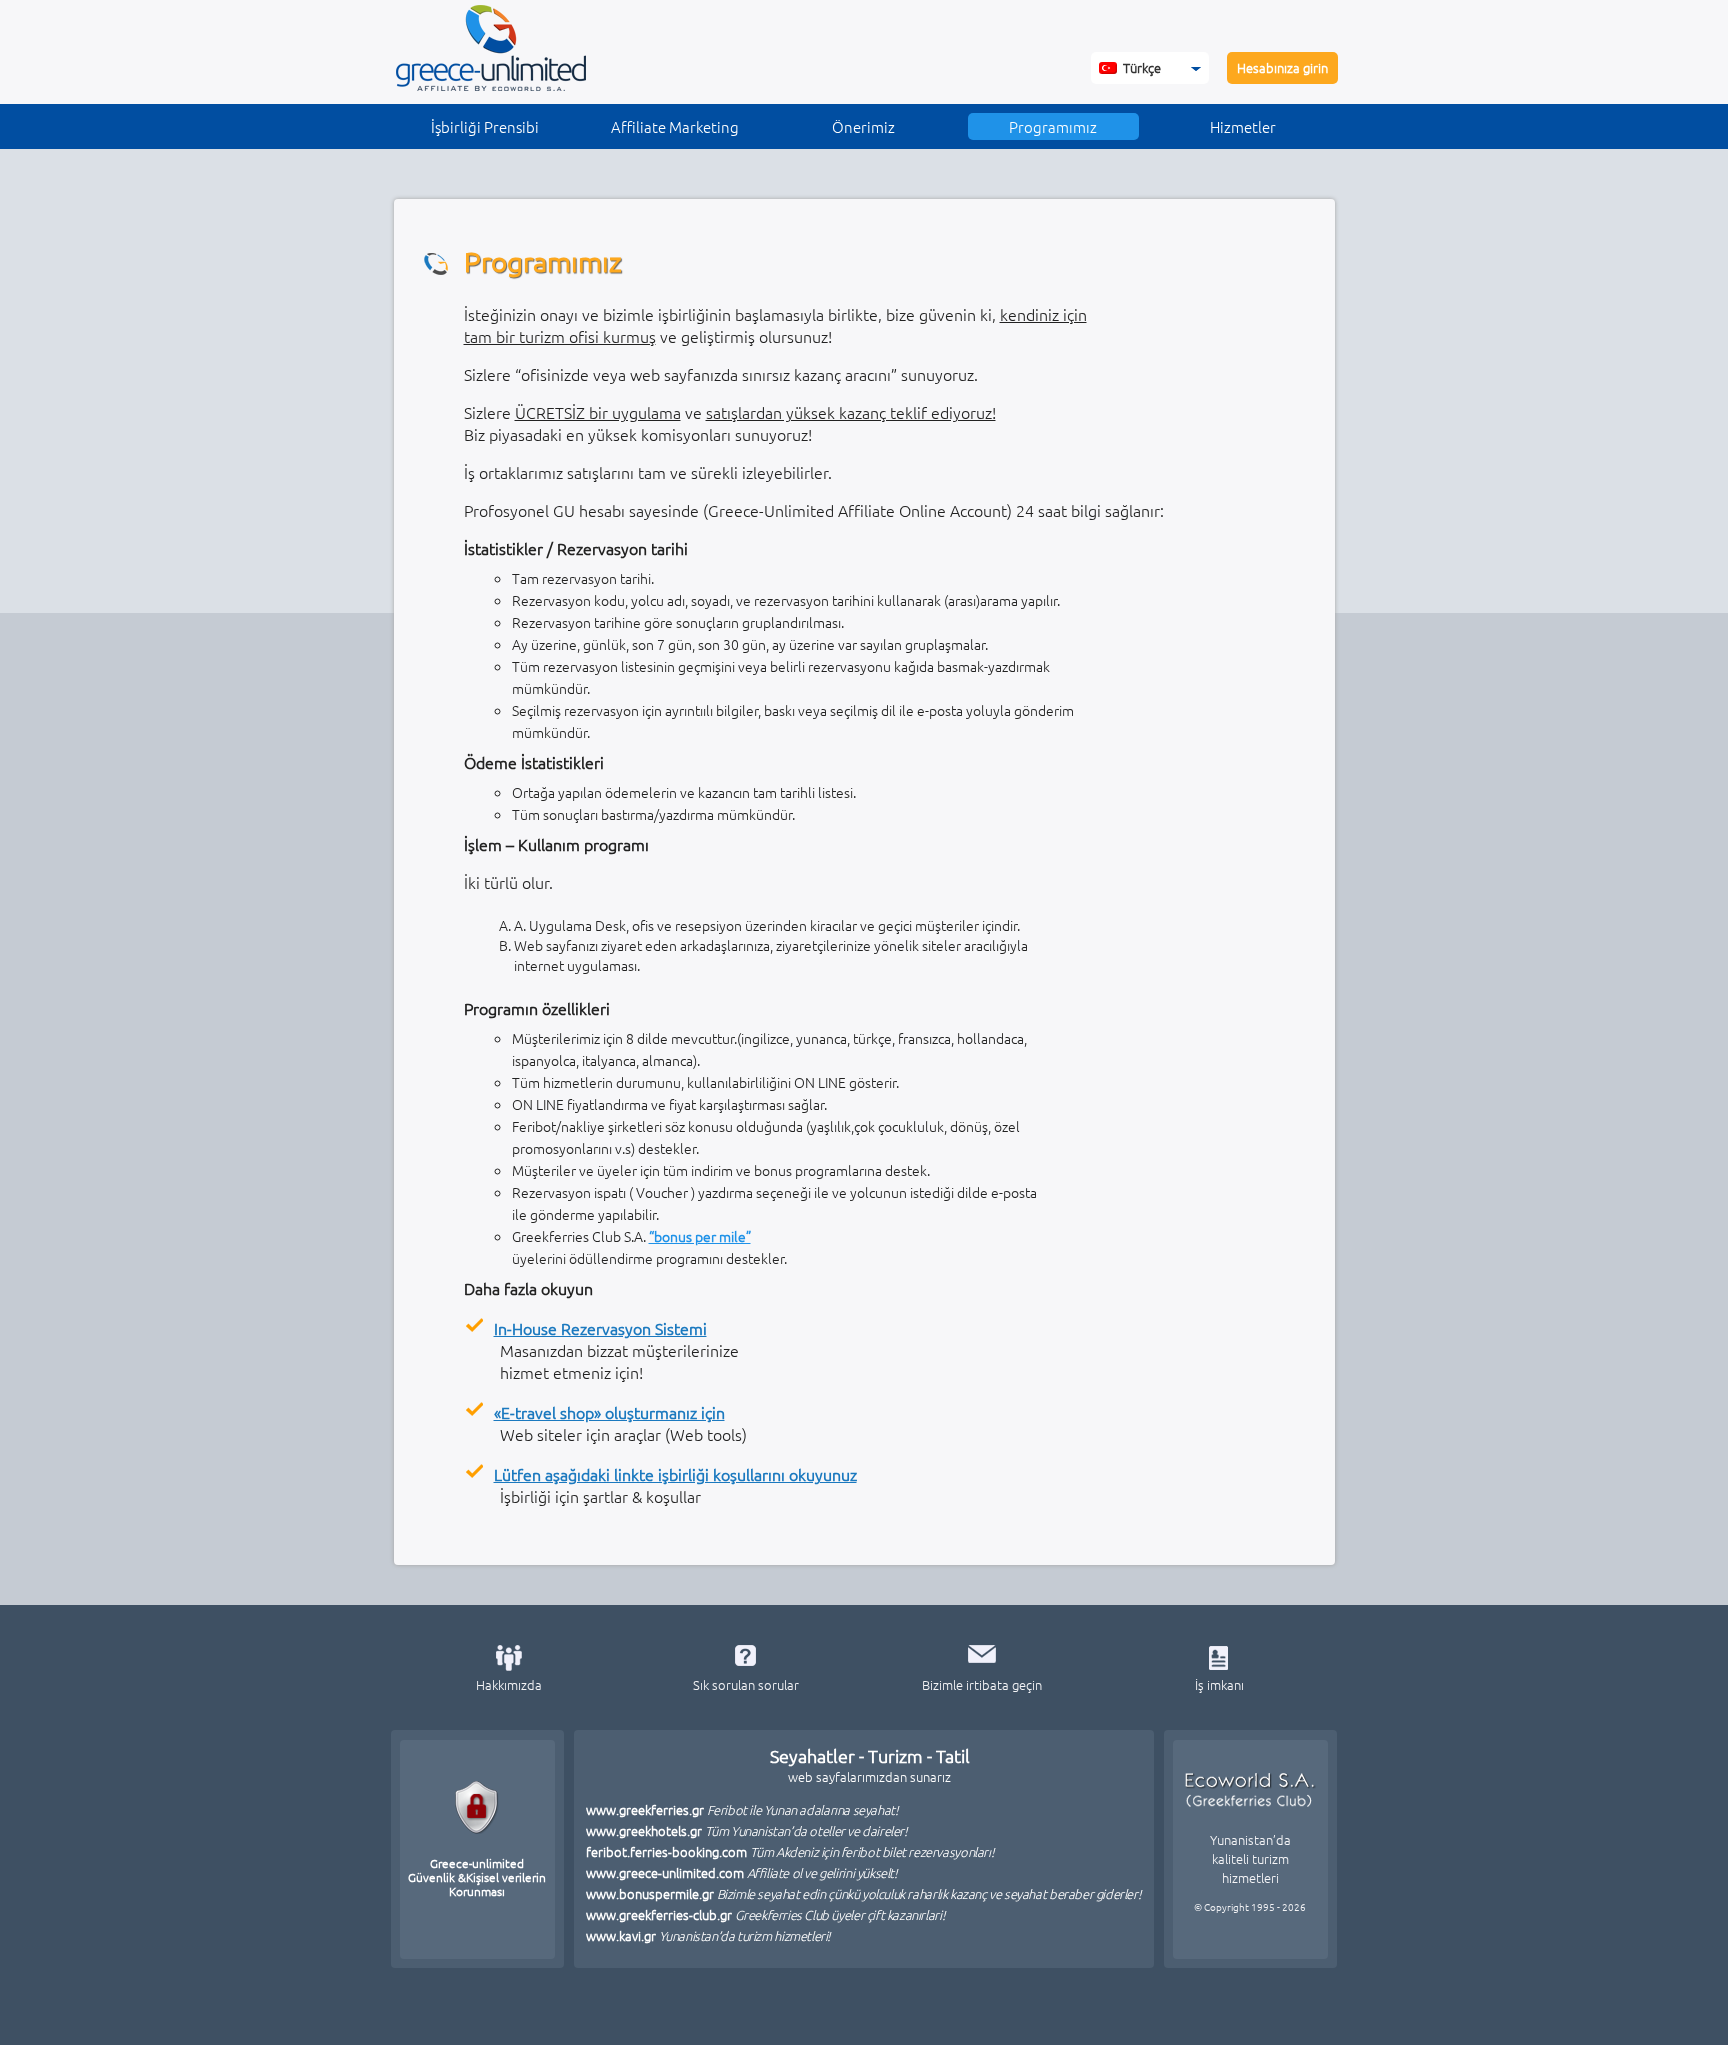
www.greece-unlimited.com (742, 1872)
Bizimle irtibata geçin (982, 1684)
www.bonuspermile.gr (864, 1893)
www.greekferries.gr (742, 1809)
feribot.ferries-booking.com (790, 1851)
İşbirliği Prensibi (485, 126)
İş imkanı (1219, 1684)
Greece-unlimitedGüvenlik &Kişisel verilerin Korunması (477, 1876)
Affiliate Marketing (675, 126)
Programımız (1053, 126)
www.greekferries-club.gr (766, 1914)
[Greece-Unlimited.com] (491, 85)
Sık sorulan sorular (746, 1684)
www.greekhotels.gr (747, 1830)
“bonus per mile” (700, 1236)
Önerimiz (863, 126)
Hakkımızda (509, 1684)
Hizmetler (1243, 126)
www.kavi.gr (709, 1935)
